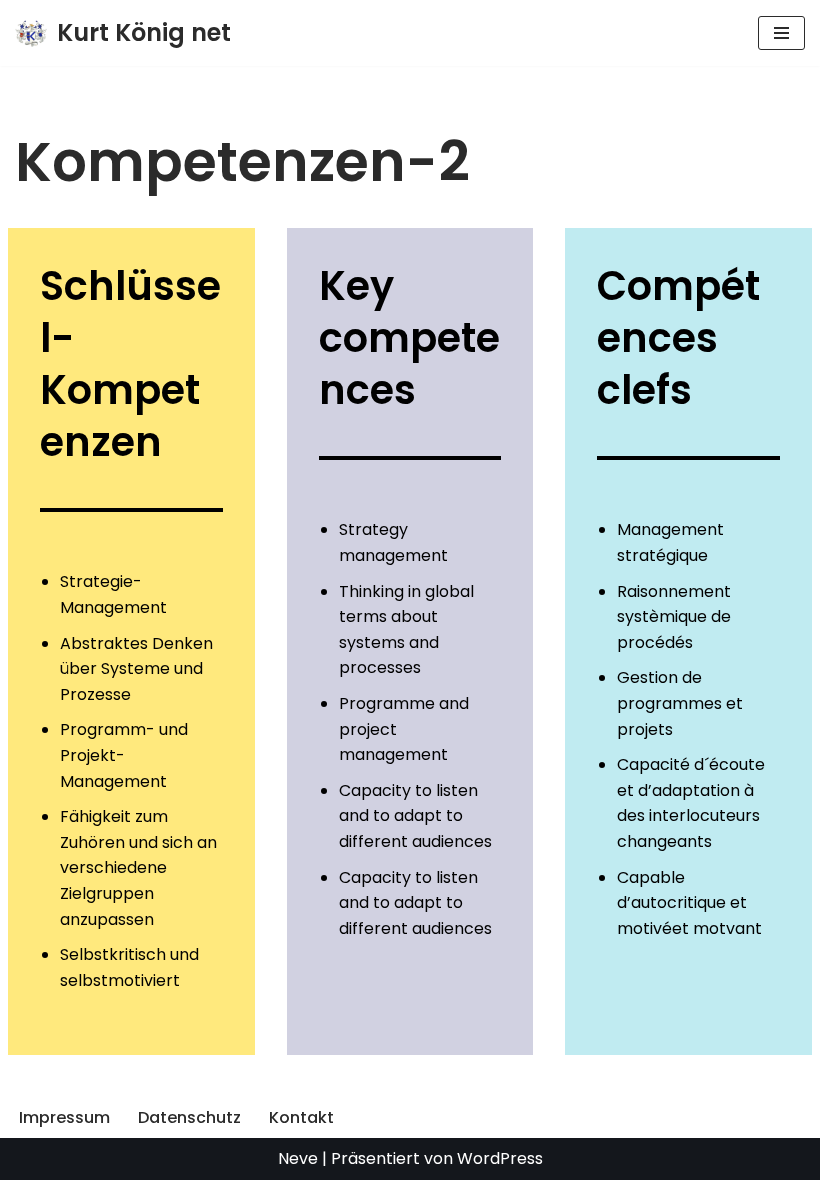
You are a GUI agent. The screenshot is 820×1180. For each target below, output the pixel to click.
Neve (298, 1158)
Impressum (64, 1117)
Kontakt (301, 1117)
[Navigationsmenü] (781, 33)
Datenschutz (189, 1117)
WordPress (500, 1158)
